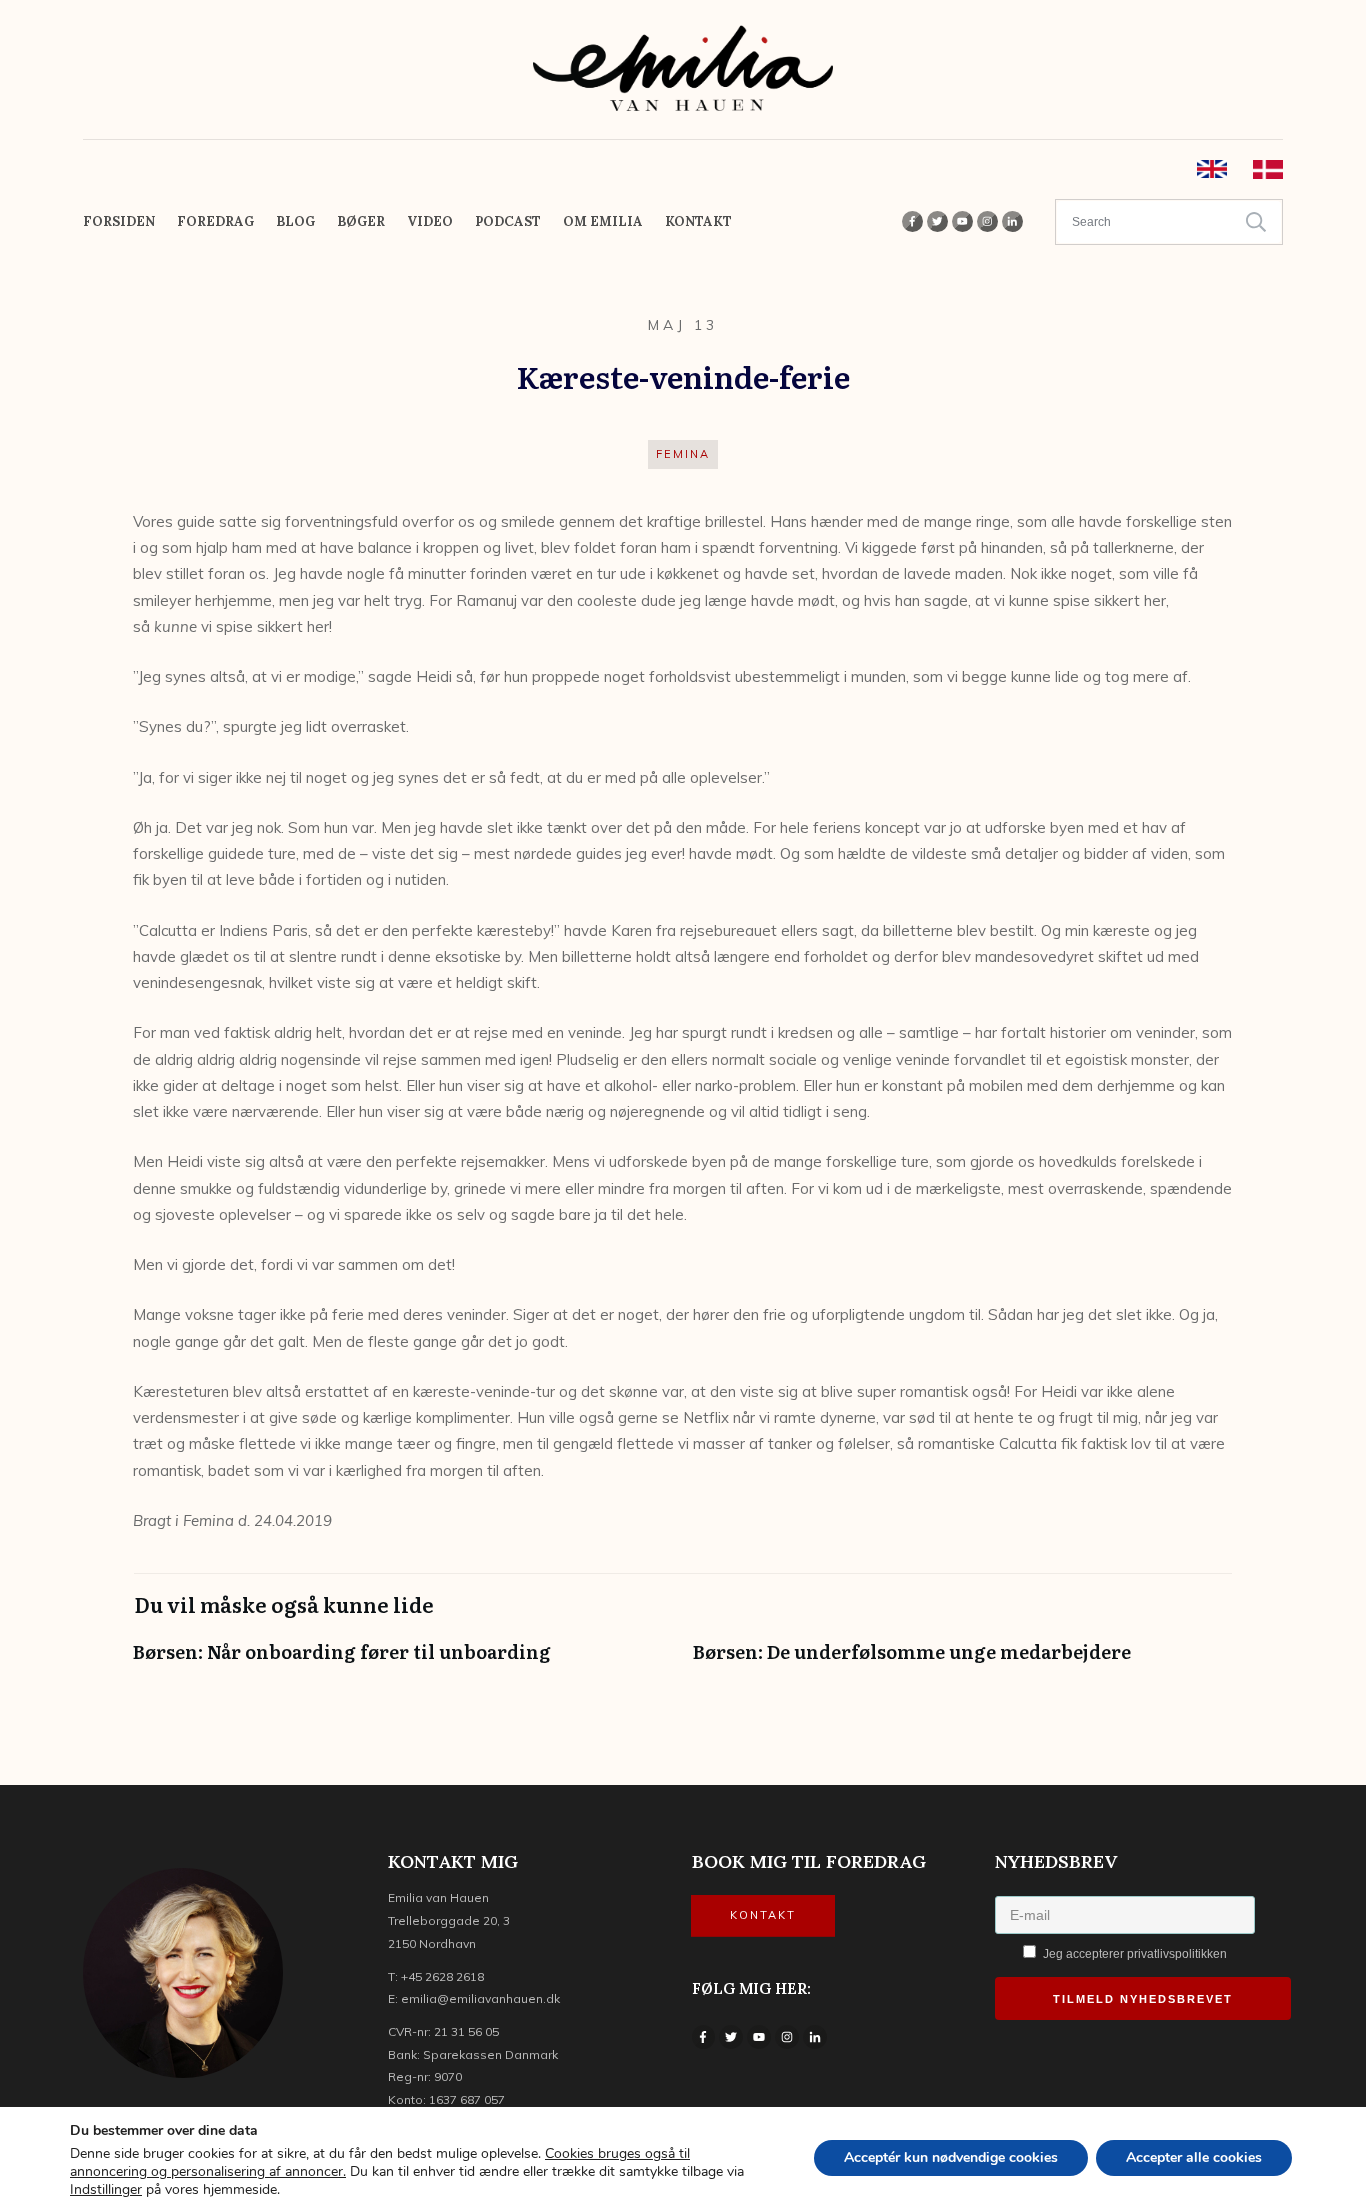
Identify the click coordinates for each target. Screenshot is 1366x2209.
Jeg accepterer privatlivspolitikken (1133, 1954)
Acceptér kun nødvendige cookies (951, 2157)
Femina (683, 454)
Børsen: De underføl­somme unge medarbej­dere (963, 1661)
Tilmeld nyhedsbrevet (1143, 1999)
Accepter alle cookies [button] (1194, 2157)
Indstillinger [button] (106, 2189)
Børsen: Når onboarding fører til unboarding (403, 1661)
